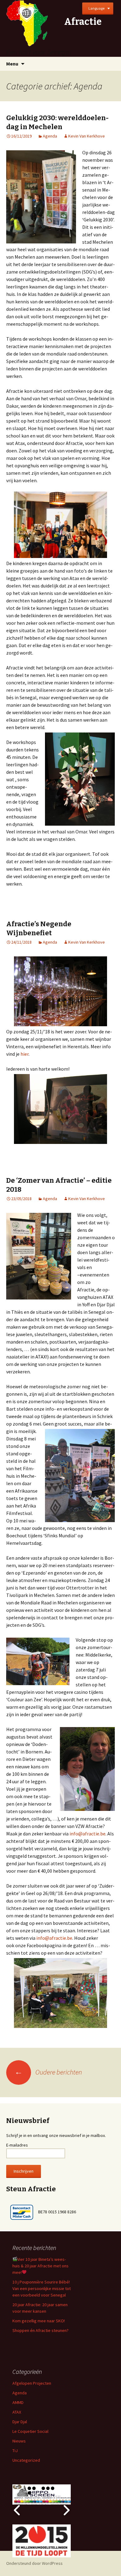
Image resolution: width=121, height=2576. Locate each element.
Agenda (50, 136)
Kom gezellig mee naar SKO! (39, 2321)
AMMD (18, 2402)
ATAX (17, 2412)
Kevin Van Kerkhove (87, 136)
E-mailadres (17, 2145)
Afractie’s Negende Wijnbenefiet (39, 928)
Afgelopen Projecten (32, 2383)
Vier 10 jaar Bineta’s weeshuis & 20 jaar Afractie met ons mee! (40, 2266)
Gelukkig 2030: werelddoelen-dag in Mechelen (57, 122)
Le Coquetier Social (30, 2431)
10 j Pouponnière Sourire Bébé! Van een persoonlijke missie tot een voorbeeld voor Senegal (42, 2288)
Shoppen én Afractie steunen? (40, 2330)
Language (96, 8)
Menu (12, 64)
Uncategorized (26, 2460)
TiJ (15, 2451)
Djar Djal (20, 2422)
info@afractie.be (87, 1834)
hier (25, 1054)
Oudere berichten (48, 2072)
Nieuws (19, 2441)
